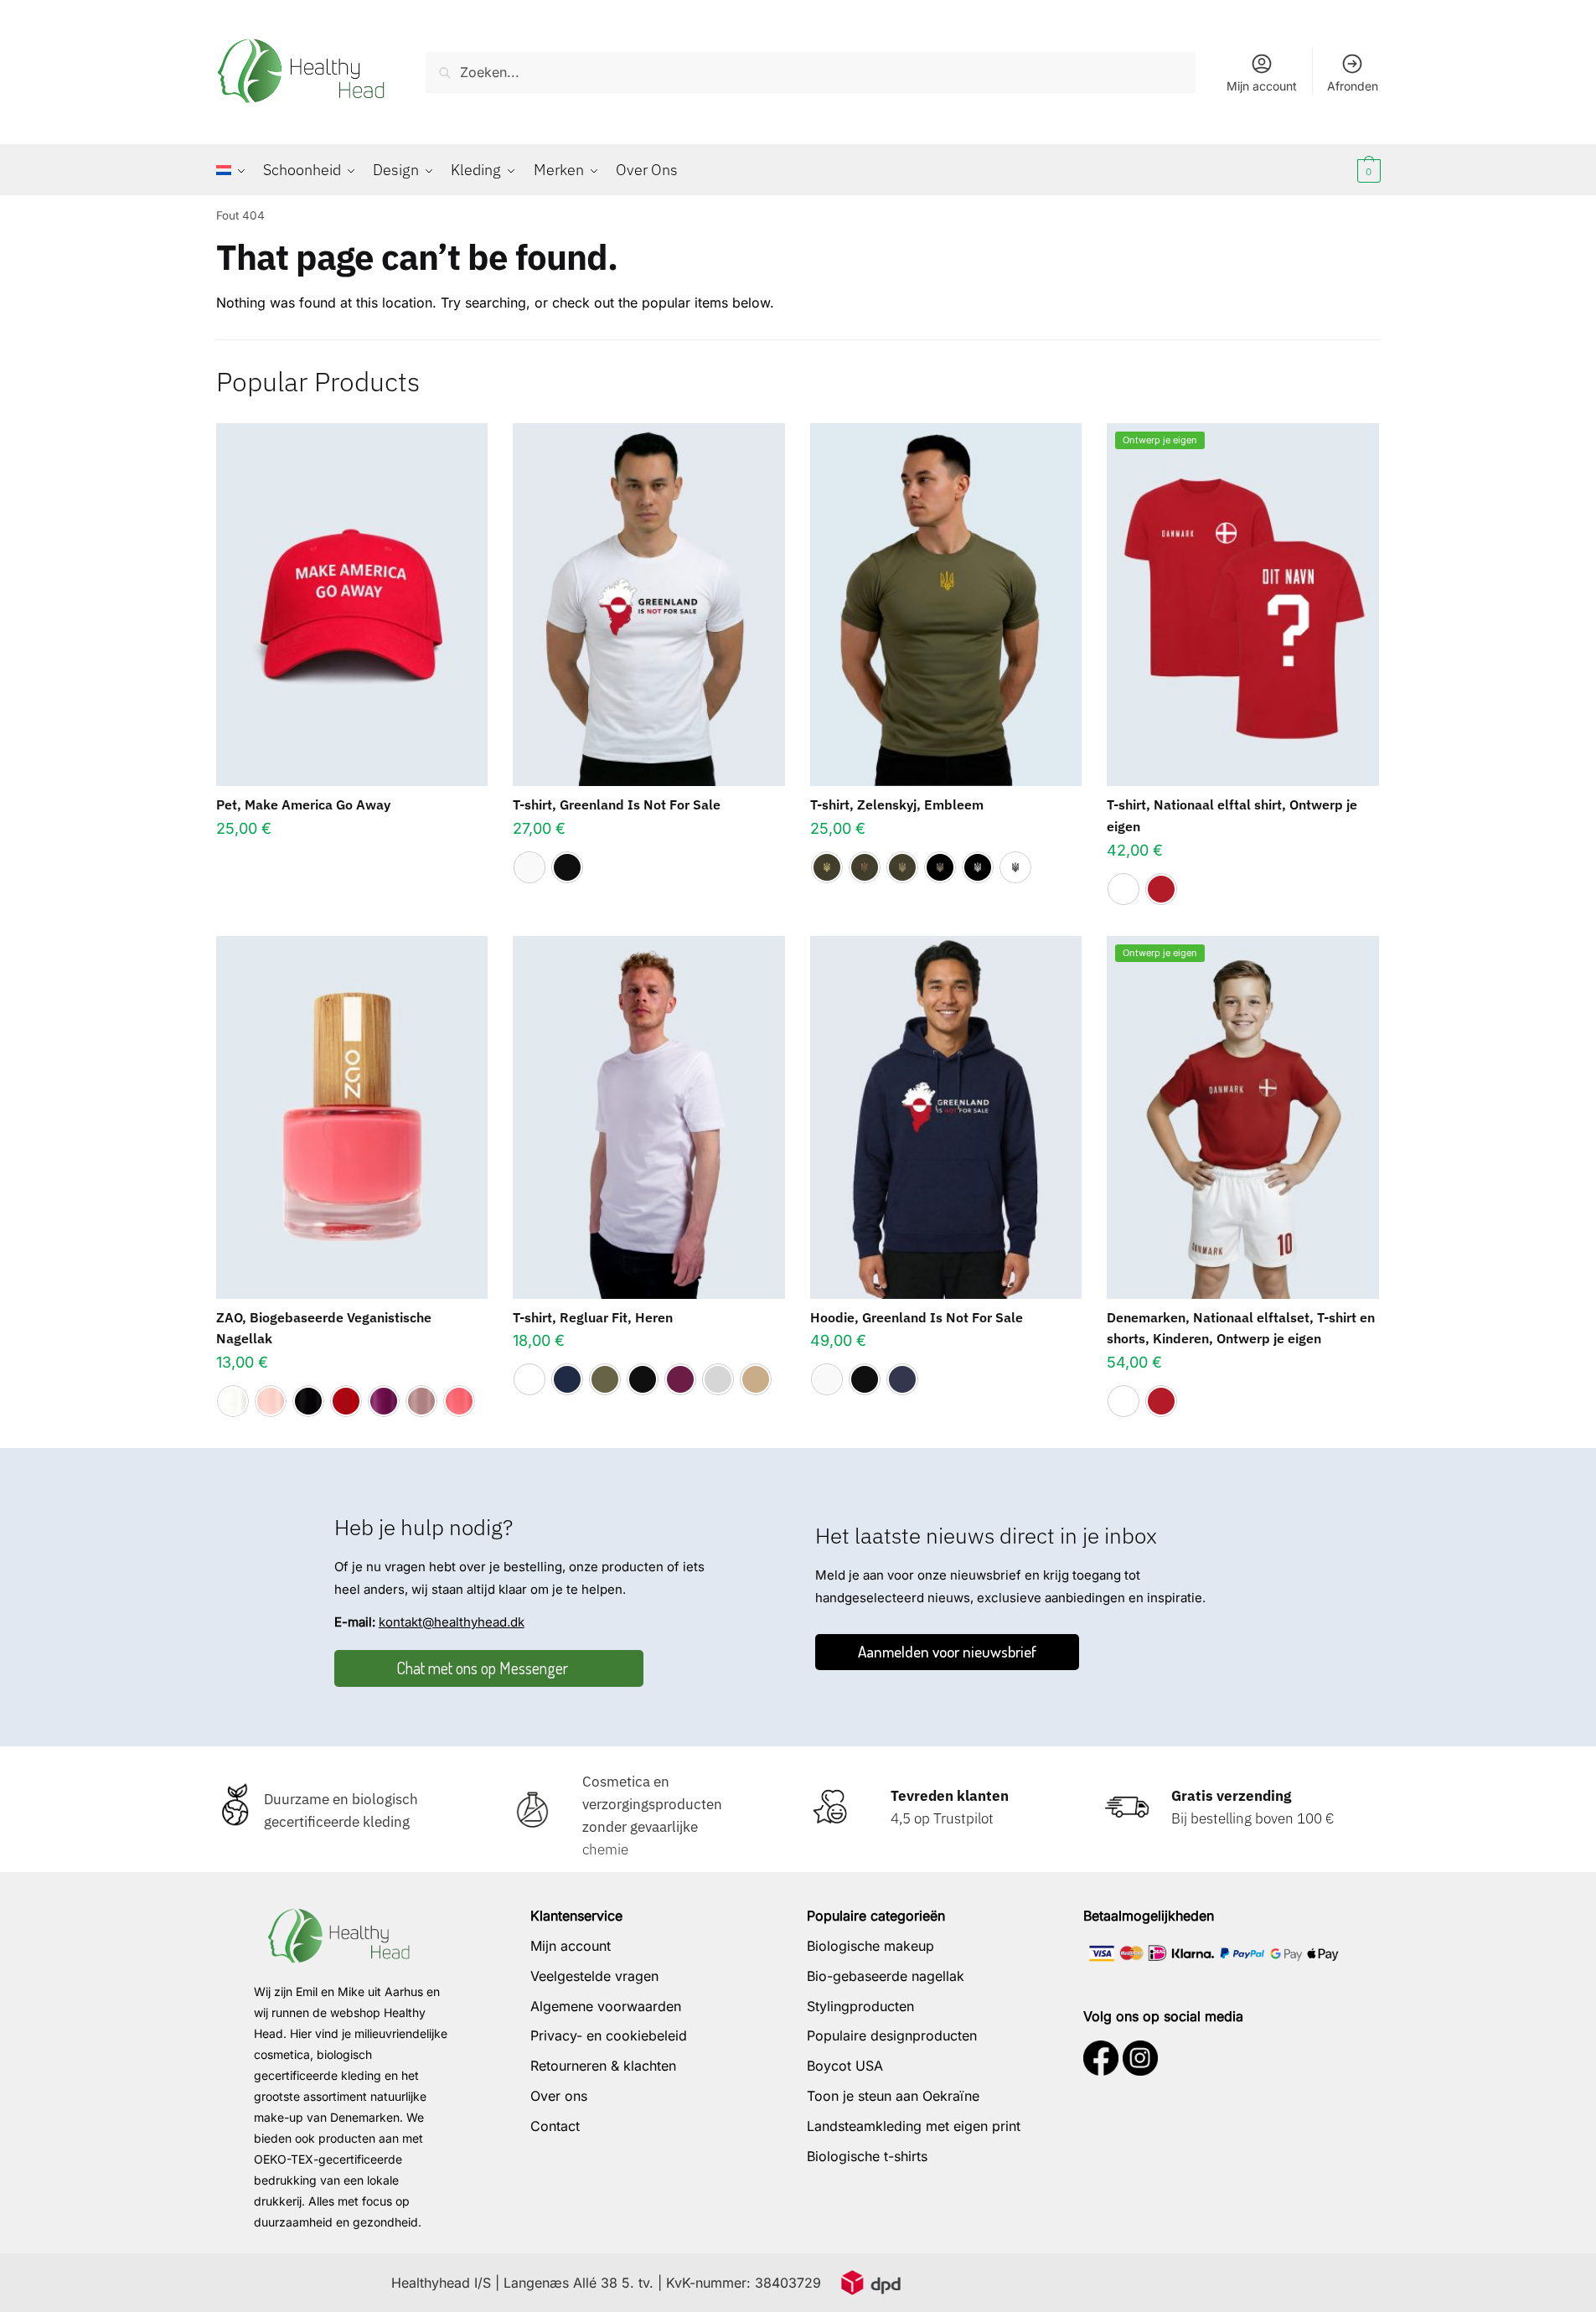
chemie (605, 1849)
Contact (555, 2126)
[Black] (567, 867)
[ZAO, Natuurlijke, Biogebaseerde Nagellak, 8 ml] (352, 1117)
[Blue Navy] (567, 1379)
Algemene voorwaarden (606, 2006)
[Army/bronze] (865, 867)
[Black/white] (978, 867)
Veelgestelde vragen (594, 1976)
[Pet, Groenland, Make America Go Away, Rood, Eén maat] (352, 605)
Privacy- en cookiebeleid (609, 2035)
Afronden (1353, 86)
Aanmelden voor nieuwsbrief (947, 1651)
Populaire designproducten (892, 2035)
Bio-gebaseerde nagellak (886, 1976)
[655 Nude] (421, 1401)
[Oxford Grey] (718, 1379)
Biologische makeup (870, 1946)
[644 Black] (308, 1401)
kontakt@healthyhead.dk (452, 1622)
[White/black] (1015, 867)
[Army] (605, 1379)
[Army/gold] (827, 867)
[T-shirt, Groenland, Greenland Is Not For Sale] (649, 605)
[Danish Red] (1161, 889)
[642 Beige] (271, 1401)
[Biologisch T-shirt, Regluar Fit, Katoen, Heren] (649, 1117)
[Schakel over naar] (235, 170)
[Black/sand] (940, 867)
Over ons (559, 2096)
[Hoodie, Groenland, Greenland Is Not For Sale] (946, 1117)
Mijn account (1262, 86)
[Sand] (756, 1379)
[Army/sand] (902, 867)
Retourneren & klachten (603, 2066)
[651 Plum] (384, 1401)
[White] (529, 867)
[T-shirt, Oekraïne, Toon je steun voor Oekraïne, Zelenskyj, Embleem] (946, 605)
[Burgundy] (680, 1379)
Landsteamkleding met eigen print (914, 2126)
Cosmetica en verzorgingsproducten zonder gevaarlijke (652, 1804)
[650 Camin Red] (346, 1401)
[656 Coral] (459, 1401)
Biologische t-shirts (867, 2156)
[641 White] (233, 1401)
